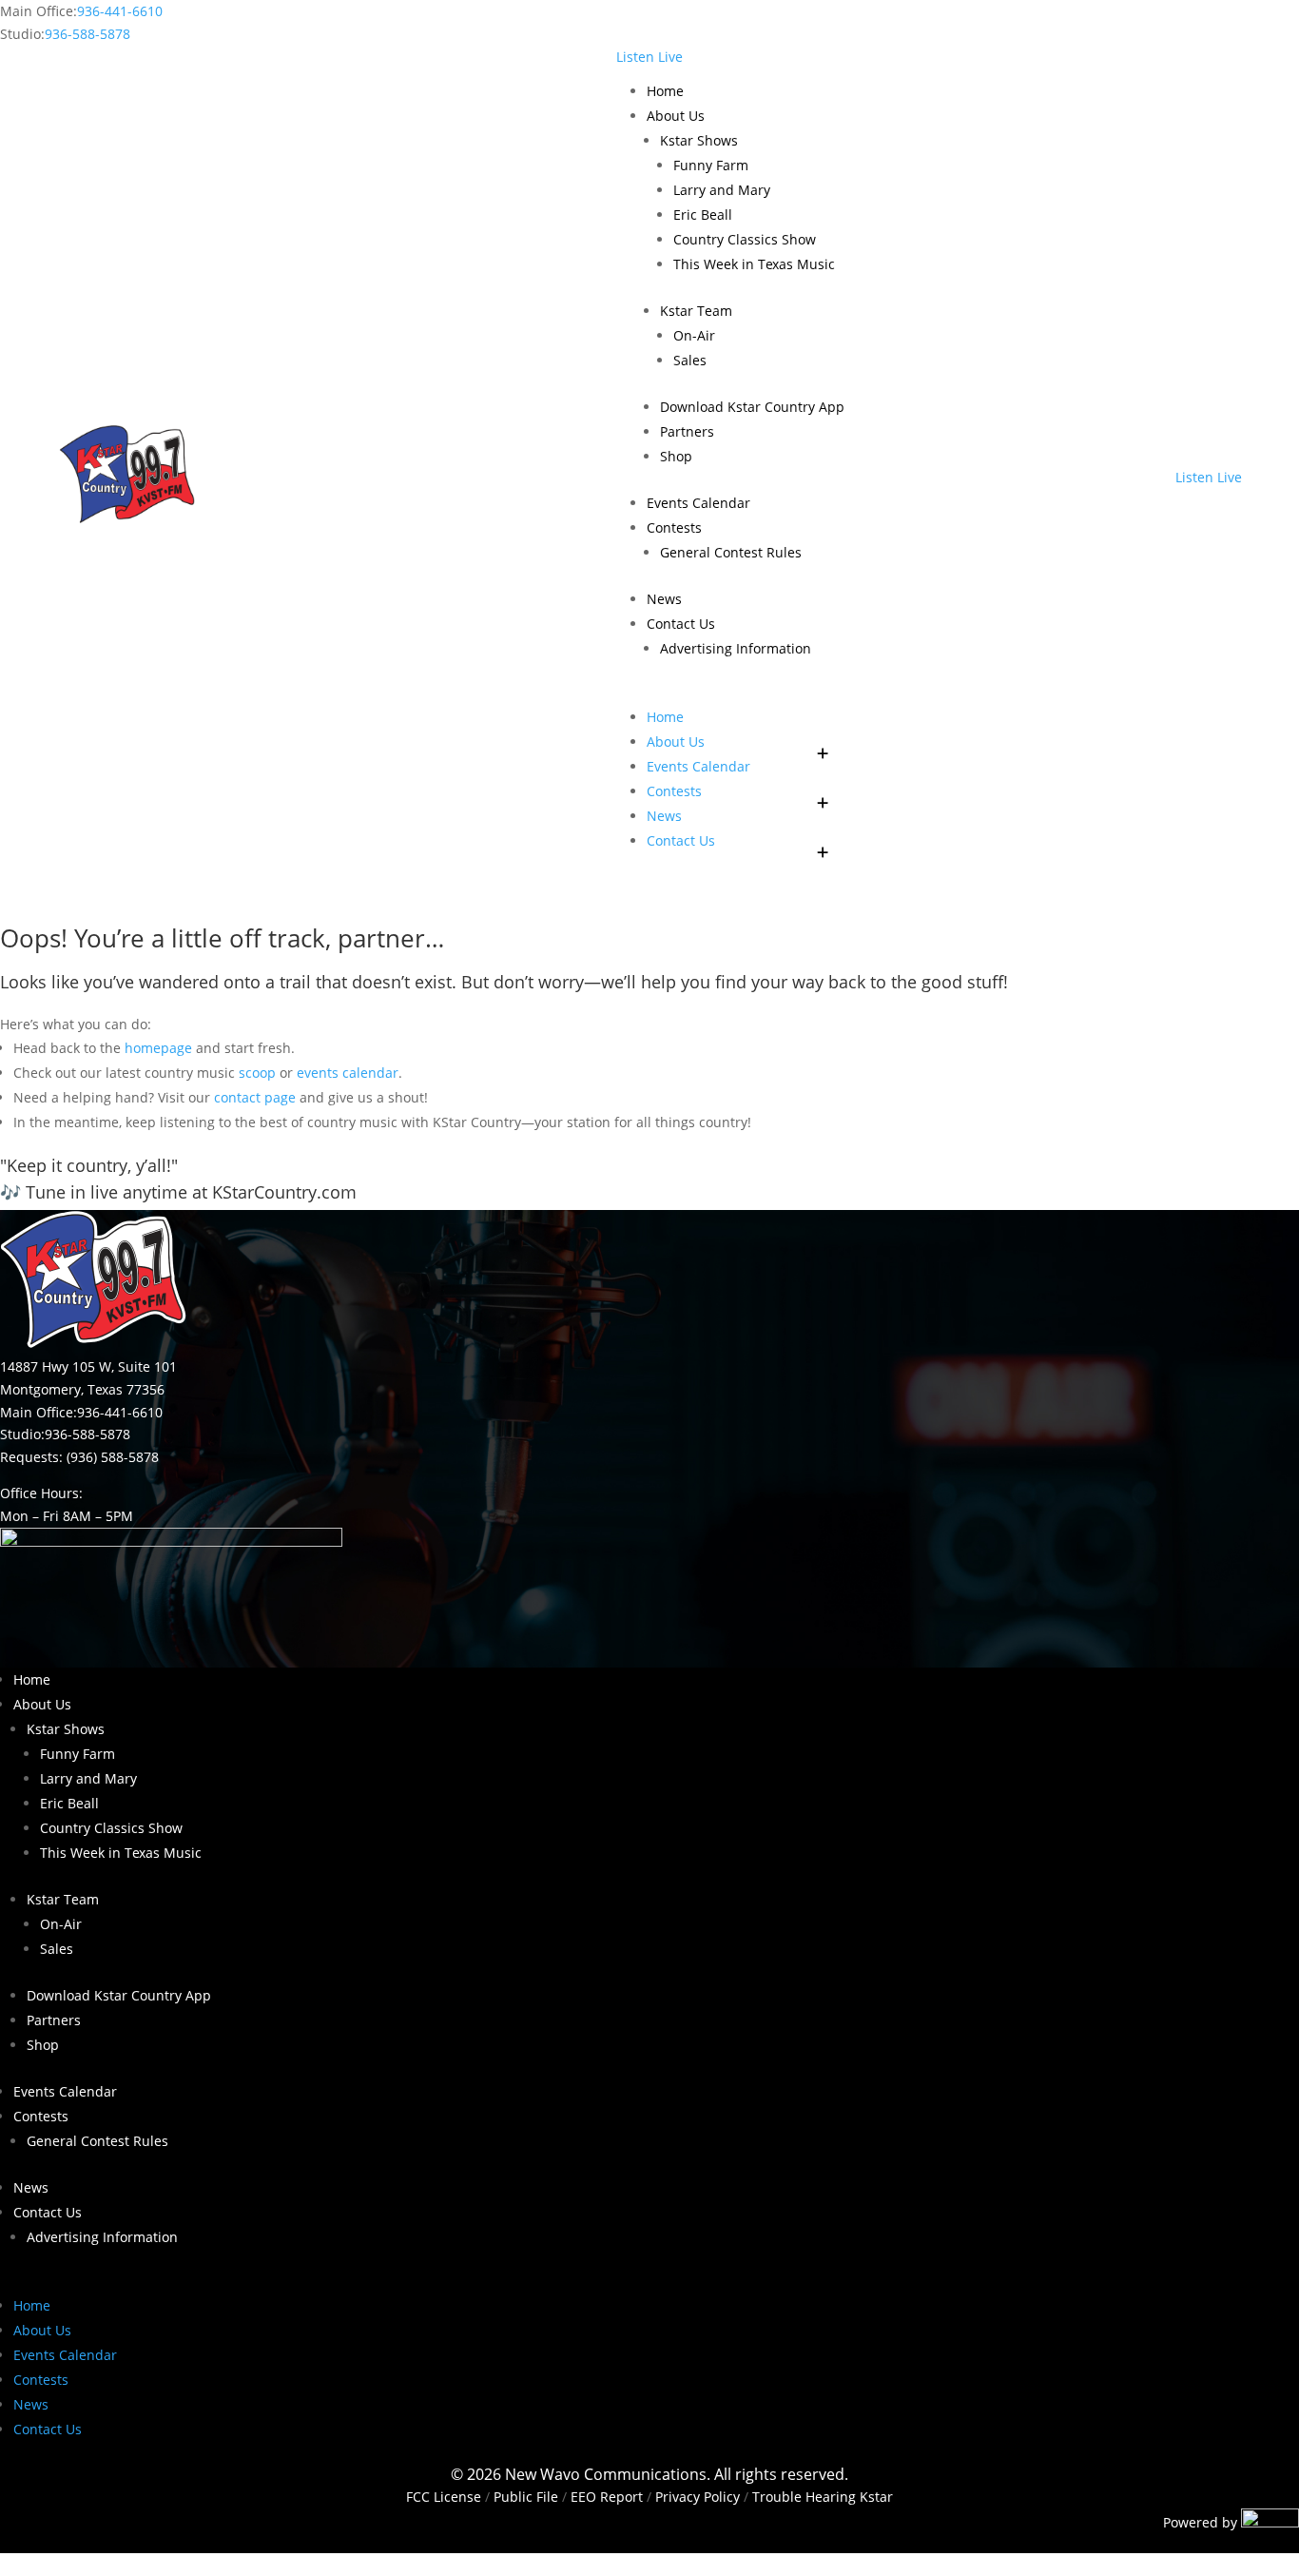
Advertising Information (736, 648)
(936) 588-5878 (113, 1457)
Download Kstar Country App (752, 407)
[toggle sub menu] (824, 742)
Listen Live (649, 57)
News (664, 599)
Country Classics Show (745, 239)
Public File (526, 2497)
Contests (674, 527)
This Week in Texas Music (754, 264)
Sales (690, 360)
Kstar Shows (699, 140)
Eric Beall (703, 215)
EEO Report (605, 2497)
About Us (676, 116)
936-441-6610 (120, 11)
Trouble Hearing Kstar (823, 2497)
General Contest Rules (731, 552)
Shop (676, 456)
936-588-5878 (87, 34)
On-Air (694, 335)
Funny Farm (711, 165)
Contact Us (681, 624)
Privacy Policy (698, 2497)
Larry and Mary (722, 190)
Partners (687, 431)
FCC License (444, 2497)
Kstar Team (696, 311)
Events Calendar (698, 503)
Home (665, 91)
